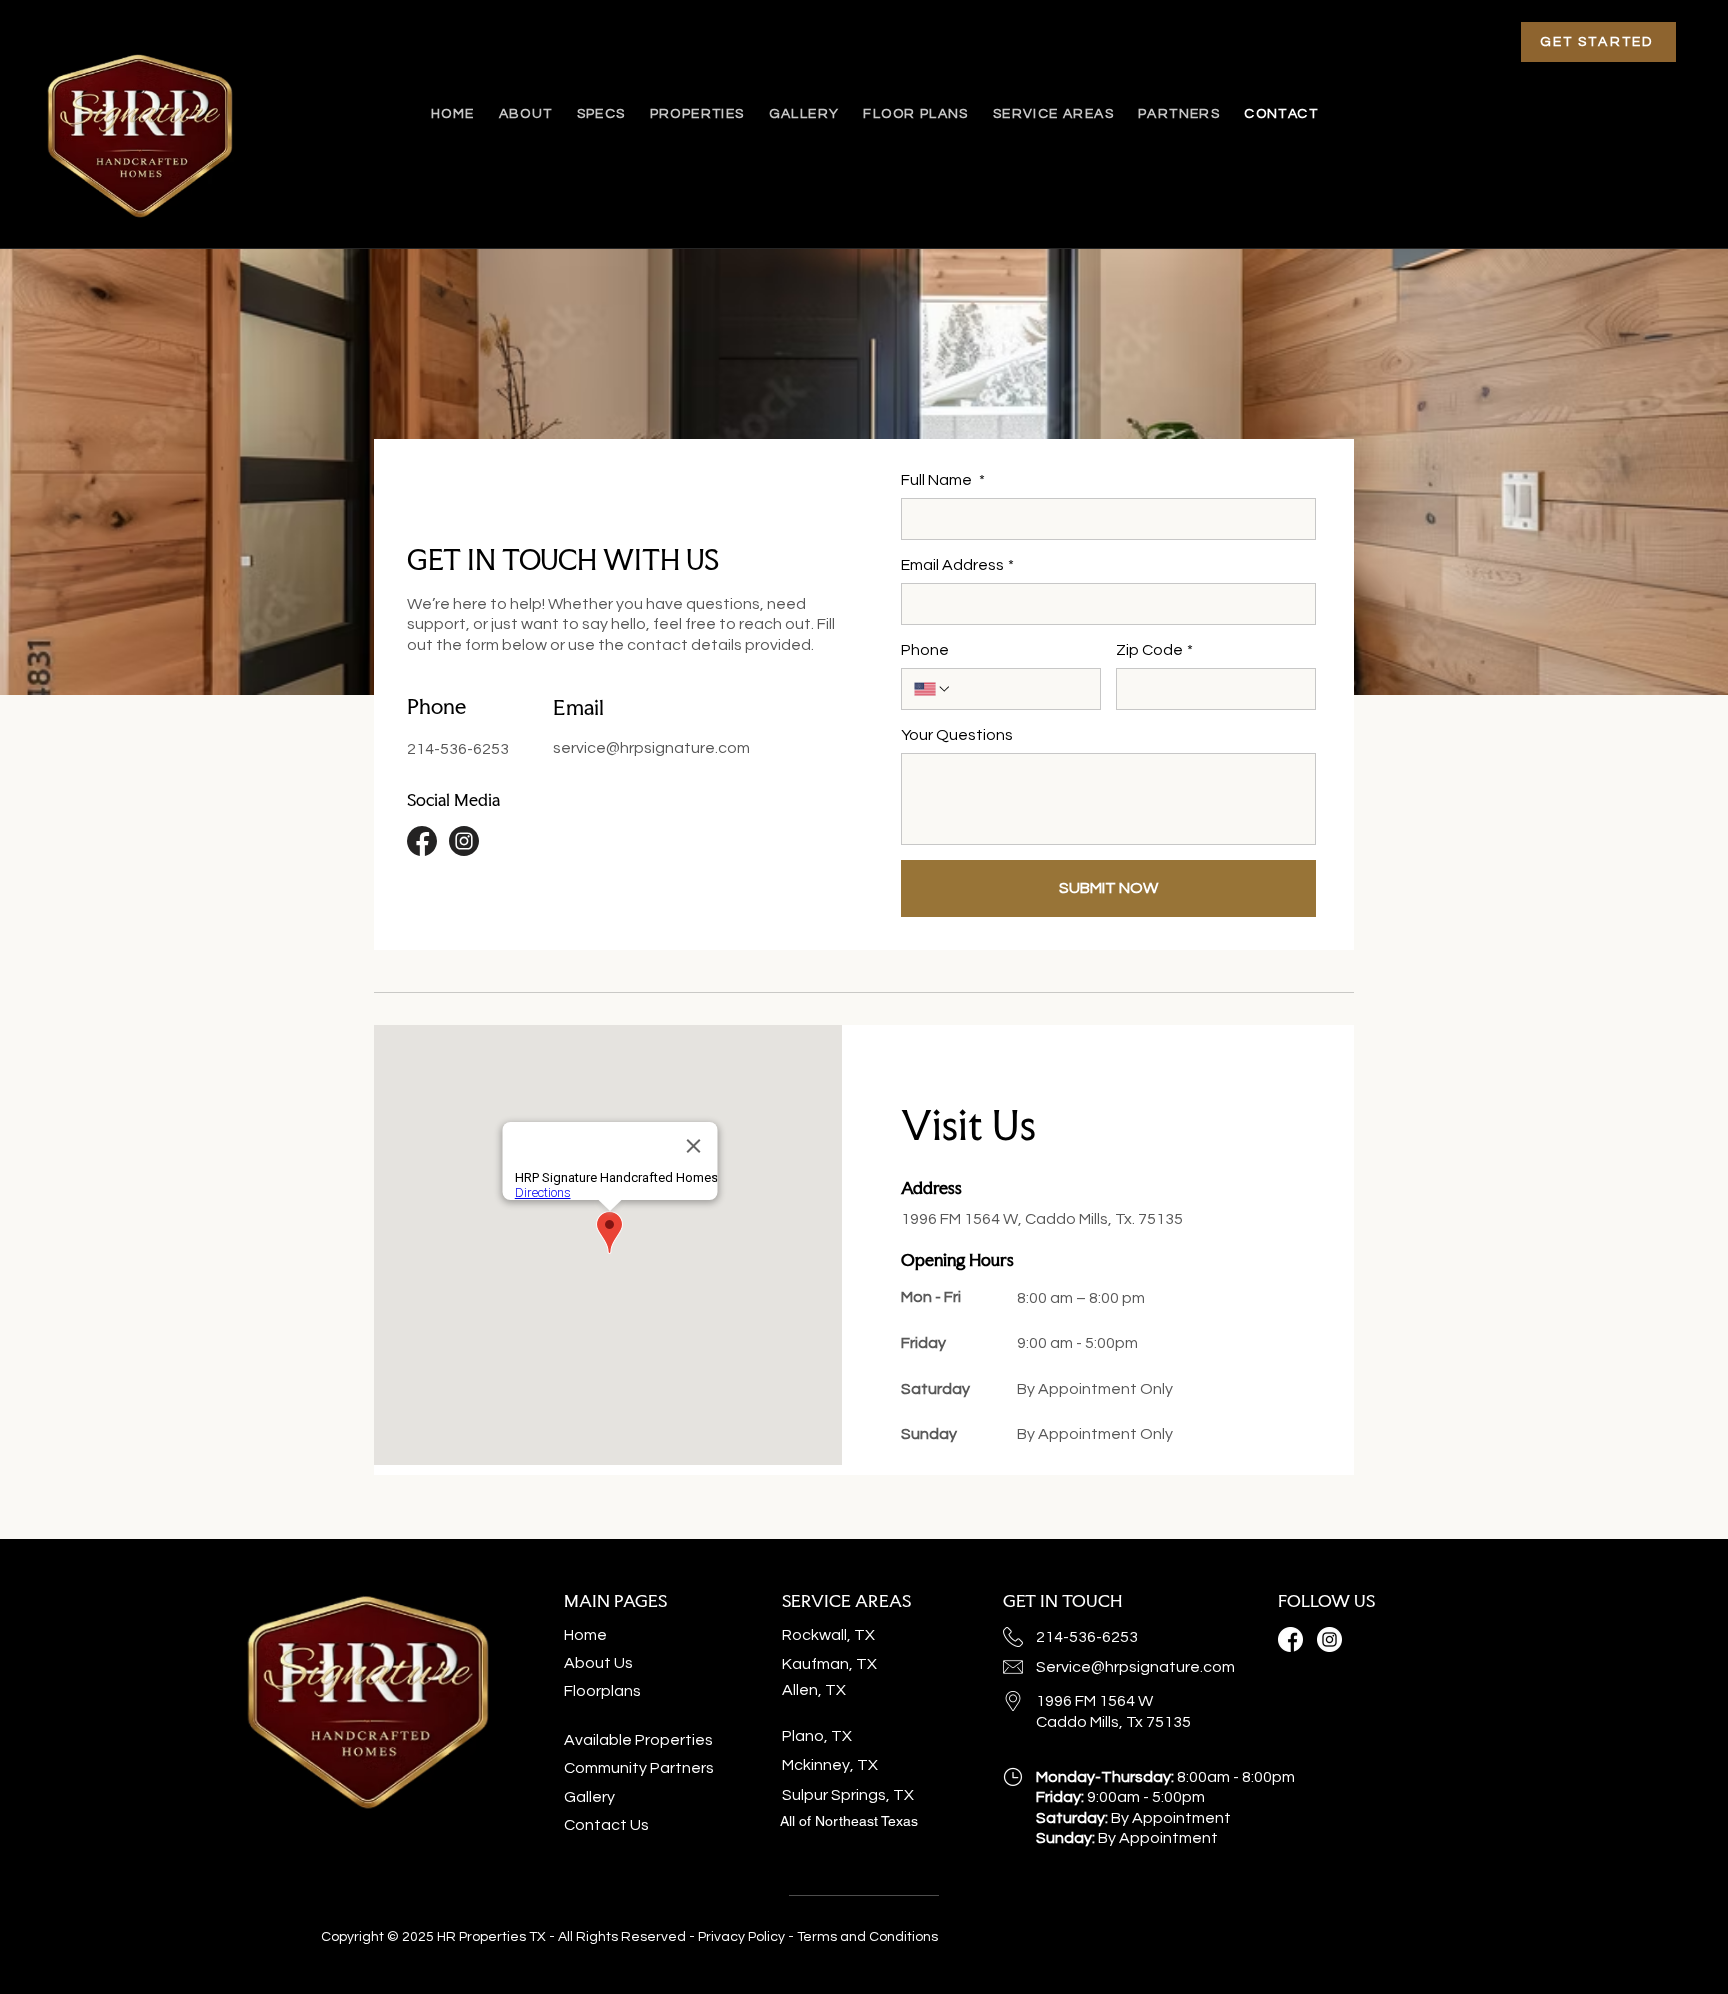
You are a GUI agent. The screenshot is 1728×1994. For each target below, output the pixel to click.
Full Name (943, 480)
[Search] (1333, 115)
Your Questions (957, 735)
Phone (925, 650)
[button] (1053, 114)
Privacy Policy (743, 1937)
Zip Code (1154, 650)
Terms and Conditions (867, 1937)
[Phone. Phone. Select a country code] (933, 689)
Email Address (957, 565)
